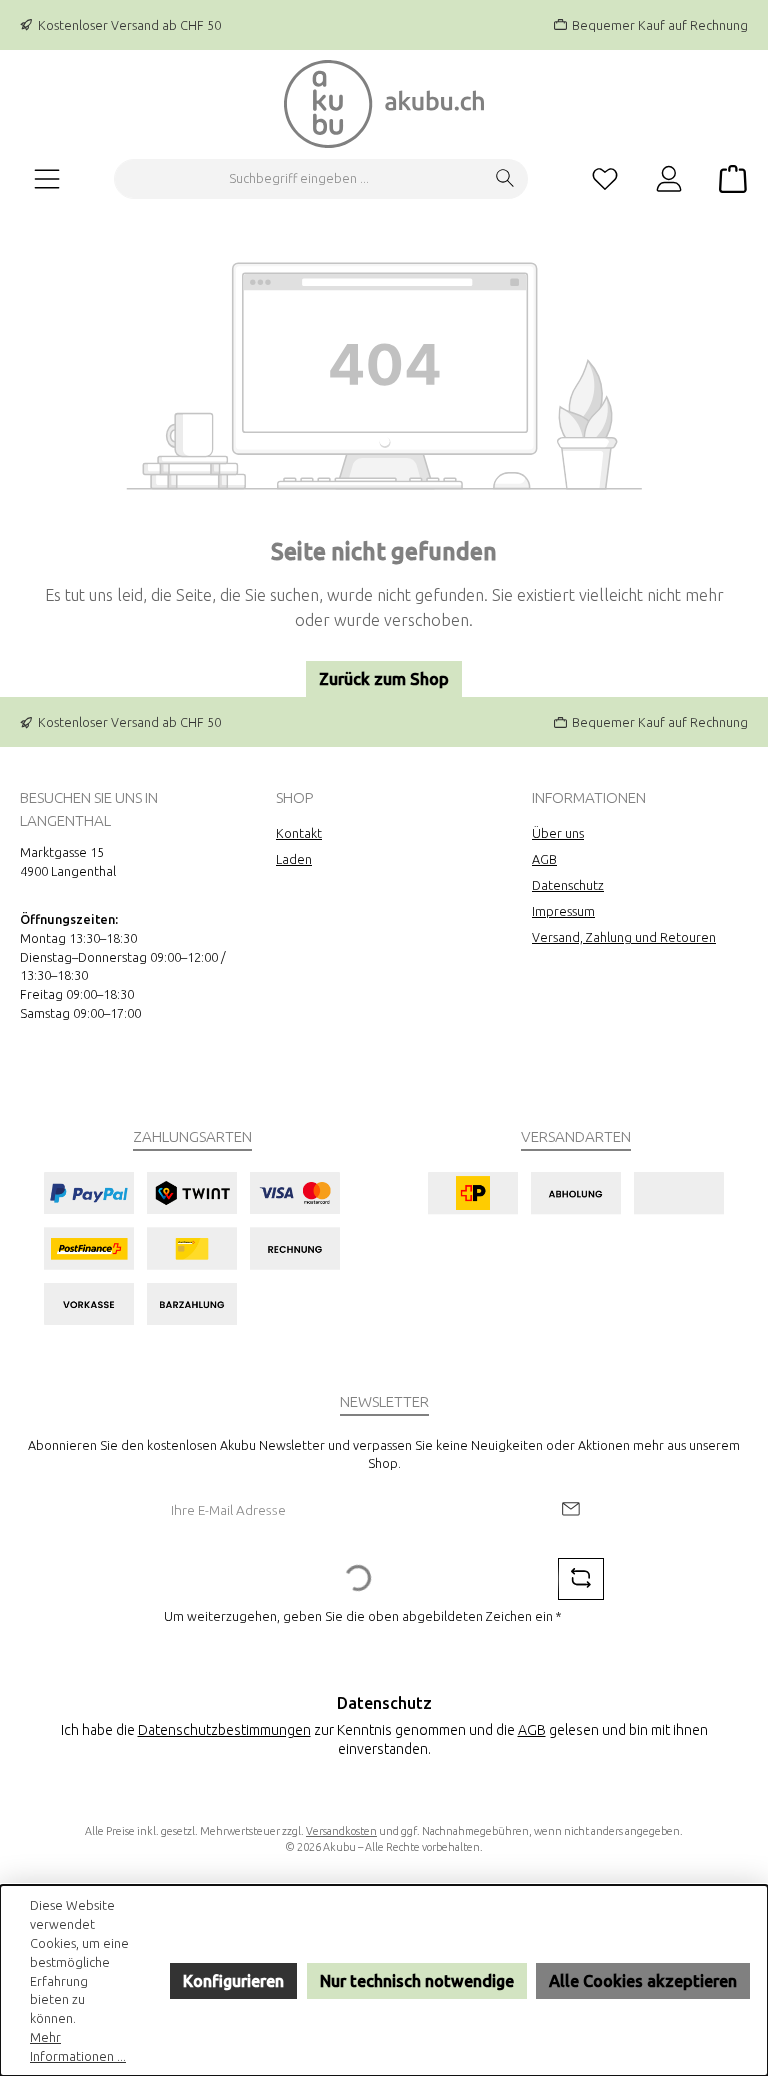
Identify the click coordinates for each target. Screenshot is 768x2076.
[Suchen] (505, 179)
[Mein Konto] (669, 178)
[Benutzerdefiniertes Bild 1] (191, 1248)
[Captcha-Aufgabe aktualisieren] (581, 1579)
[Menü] (47, 178)
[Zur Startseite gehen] (384, 104)
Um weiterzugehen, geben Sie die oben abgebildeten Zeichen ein (363, 1616)
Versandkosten (341, 1831)
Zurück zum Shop (384, 679)
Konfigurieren (233, 1981)
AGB (544, 859)
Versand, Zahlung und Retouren (624, 937)
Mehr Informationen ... (78, 2046)
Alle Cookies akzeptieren (643, 1981)
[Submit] (570, 1510)
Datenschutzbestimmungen (224, 1730)
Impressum (563, 911)
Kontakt (299, 833)
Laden (294, 859)
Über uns (558, 833)
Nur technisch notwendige (417, 1981)
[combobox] (299, 179)
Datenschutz (568, 885)
